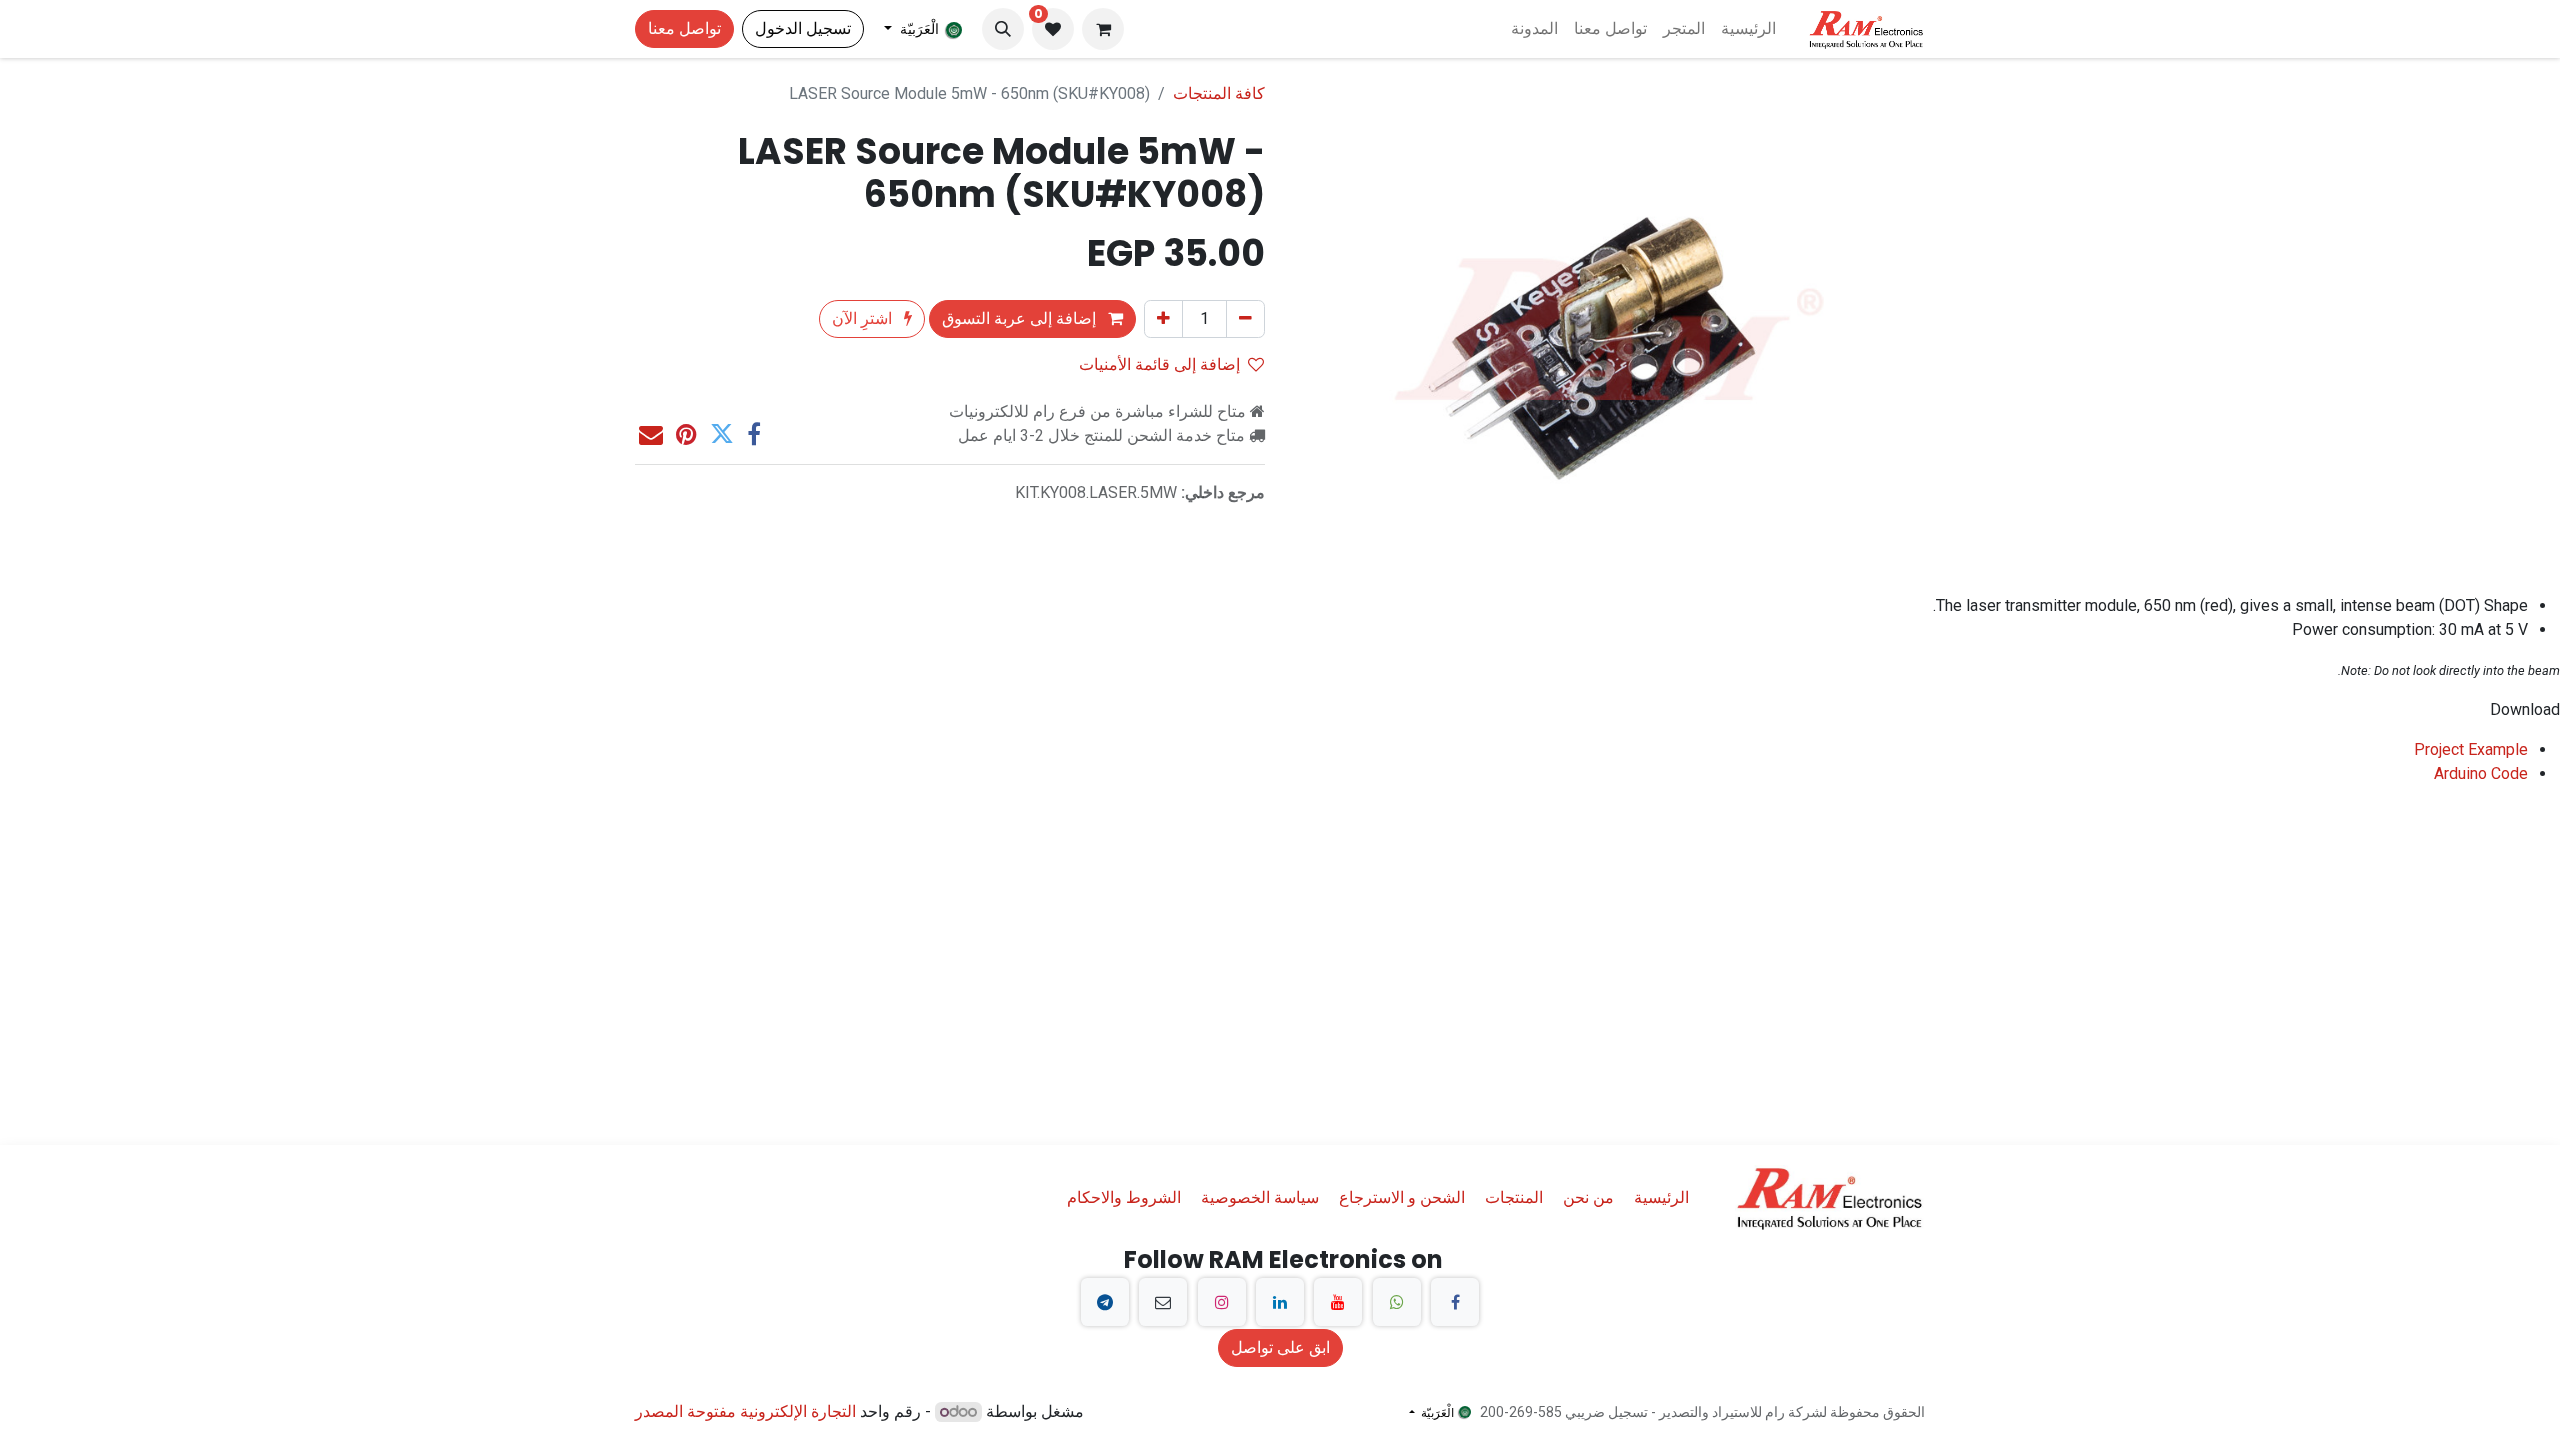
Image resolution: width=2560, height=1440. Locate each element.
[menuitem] (1748, 29)
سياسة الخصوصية (1260, 1197)
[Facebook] (1455, 1302)
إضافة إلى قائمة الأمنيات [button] (1159, 364)
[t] (1105, 1302)
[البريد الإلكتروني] (651, 434)
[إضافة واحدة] (1163, 319)
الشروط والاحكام (1124, 1197)
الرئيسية (1661, 1197)
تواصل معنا (684, 28)
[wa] (1397, 1302)
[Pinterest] (686, 434)
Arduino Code (2481, 773)
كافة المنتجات (1219, 93)
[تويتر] (722, 434)
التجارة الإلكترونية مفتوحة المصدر (745, 1411)
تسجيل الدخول (803, 28)
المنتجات (1514, 1197)
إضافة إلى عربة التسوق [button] (1021, 318)
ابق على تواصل (1280, 1347)
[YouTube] (1338, 1302)
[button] (1003, 29)
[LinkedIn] (1280, 1302)
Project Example (2471, 749)
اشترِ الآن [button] (864, 318)
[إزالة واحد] (1245, 319)
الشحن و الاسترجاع (1402, 1197)
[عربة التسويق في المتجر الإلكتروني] (1103, 29)
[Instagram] (1222, 1302)
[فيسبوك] (754, 434)
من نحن (1588, 1197)
